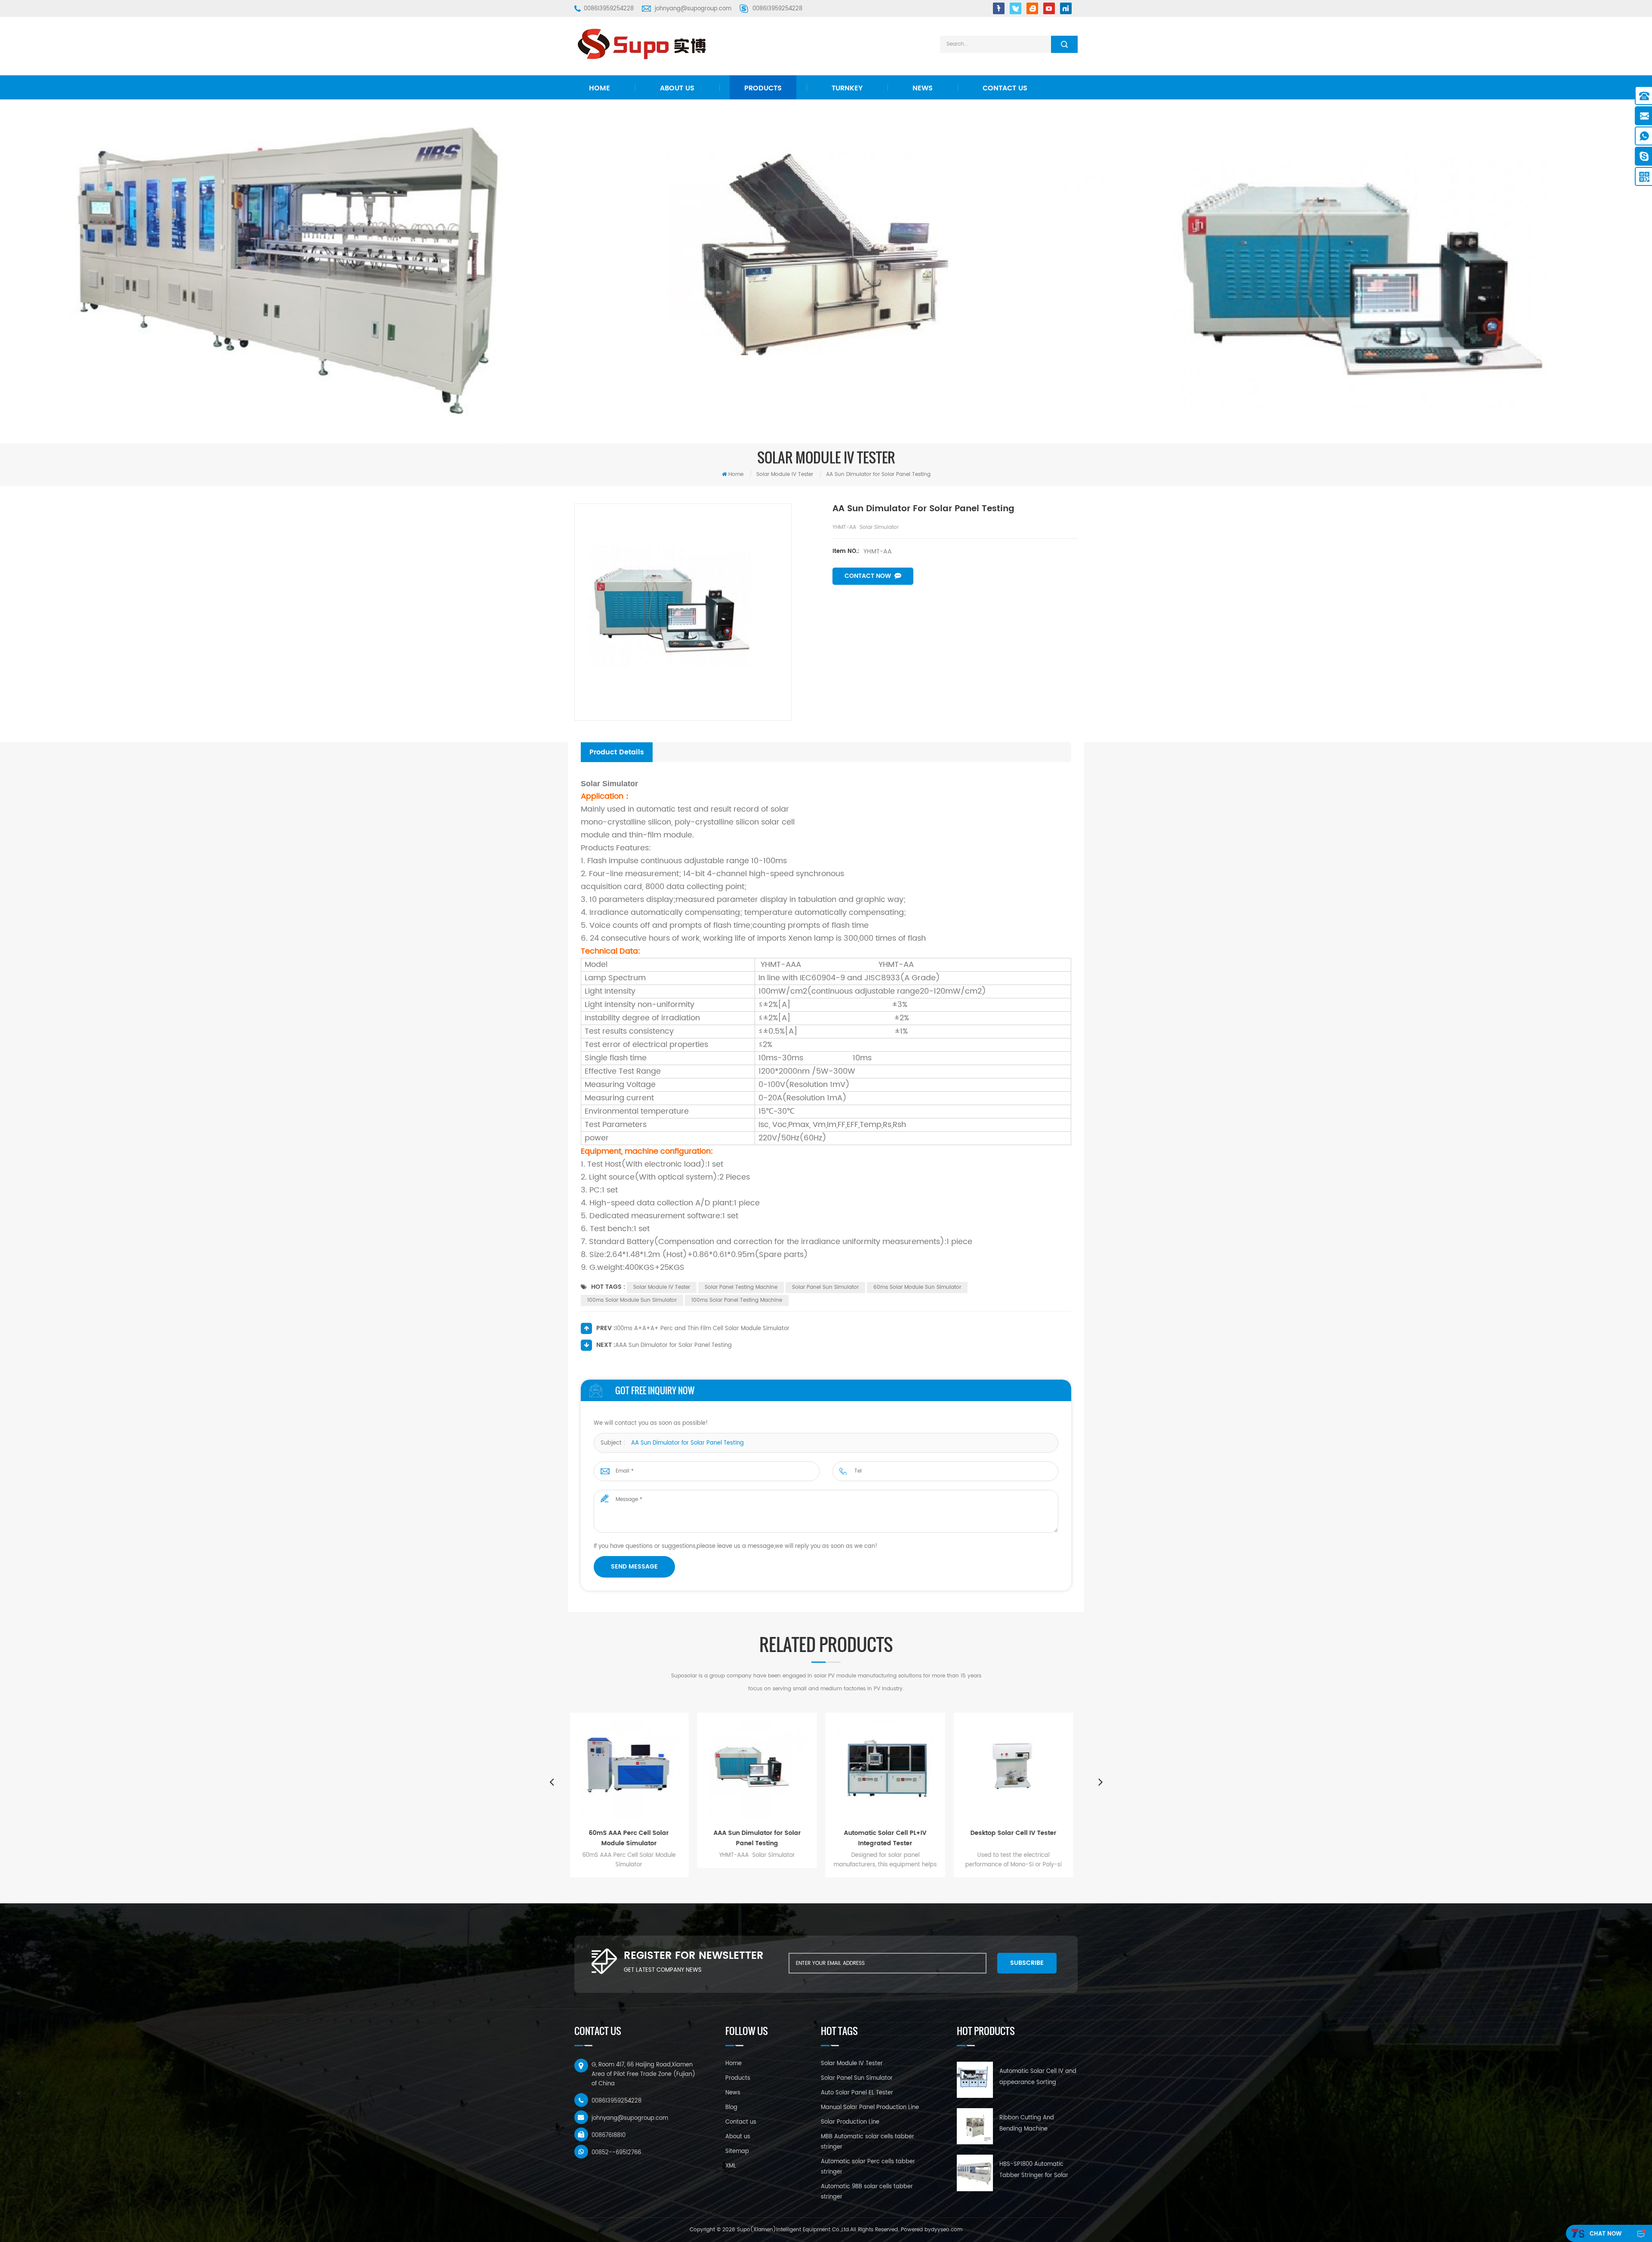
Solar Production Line (850, 2122)
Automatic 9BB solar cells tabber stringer (867, 2192)
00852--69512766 (616, 2153)
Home (599, 88)
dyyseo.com (947, 2230)
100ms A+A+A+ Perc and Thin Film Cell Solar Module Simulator (702, 1329)
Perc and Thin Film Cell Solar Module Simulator (1020, 1838)
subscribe (1027, 1963)
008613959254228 (609, 9)
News (923, 88)
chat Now (1606, 2234)
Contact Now (868, 576)
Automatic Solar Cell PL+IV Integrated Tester (636, 1838)
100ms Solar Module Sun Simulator (632, 1300)
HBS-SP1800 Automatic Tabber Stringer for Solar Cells (1034, 2171)
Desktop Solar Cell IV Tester (764, 1833)
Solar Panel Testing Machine (741, 1287)
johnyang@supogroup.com (693, 9)
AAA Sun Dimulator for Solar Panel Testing (673, 1345)
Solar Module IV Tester (662, 1287)
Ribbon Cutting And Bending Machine (1027, 2123)
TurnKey (847, 88)
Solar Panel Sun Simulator (825, 1287)
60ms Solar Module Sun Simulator (917, 1287)
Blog (731, 2108)
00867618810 (609, 2135)
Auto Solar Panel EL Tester (857, 2093)
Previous (552, 1782)
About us (677, 88)
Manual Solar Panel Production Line (870, 2108)
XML (731, 2166)
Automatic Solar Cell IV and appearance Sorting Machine (1038, 2078)
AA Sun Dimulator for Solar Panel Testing (687, 1443)
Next (1100, 1782)
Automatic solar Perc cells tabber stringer (868, 2167)
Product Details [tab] (617, 752)
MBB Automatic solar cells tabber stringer (868, 2142)
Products (763, 88)
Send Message (634, 1567)
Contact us (1005, 88)
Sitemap (737, 2151)
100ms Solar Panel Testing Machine (737, 1300)
